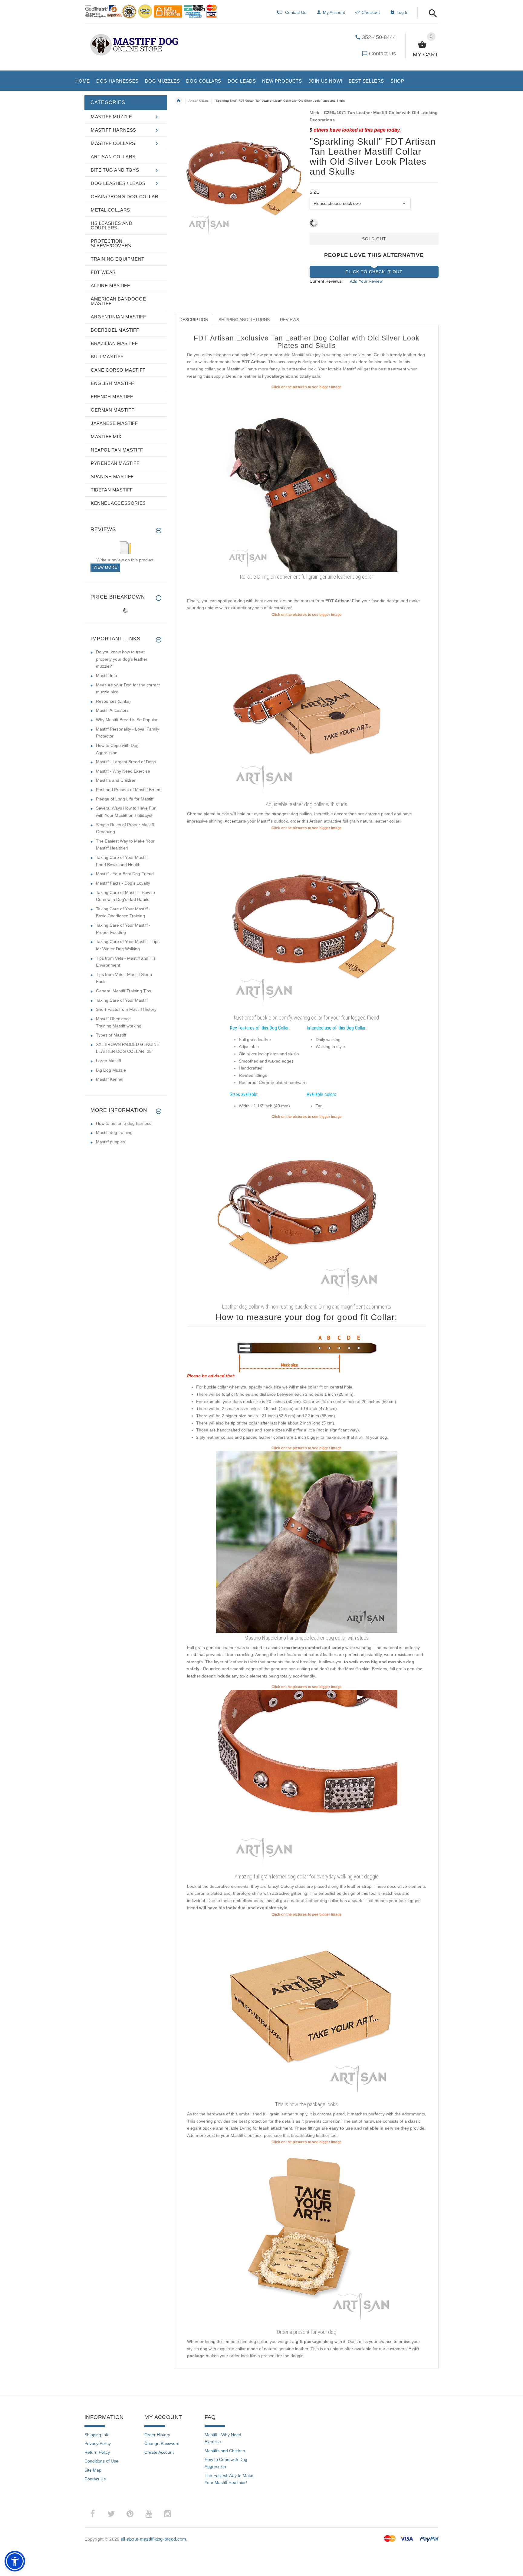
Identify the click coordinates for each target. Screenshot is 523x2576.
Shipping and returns (244, 320)
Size (314, 192)
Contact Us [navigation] (296, 12)
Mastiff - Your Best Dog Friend (125, 874)
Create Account (159, 2452)
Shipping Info (97, 2435)
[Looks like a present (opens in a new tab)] (307, 2236)
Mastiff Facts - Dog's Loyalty (123, 883)
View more (105, 567)
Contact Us (382, 54)
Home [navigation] (179, 101)
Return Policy (97, 2452)
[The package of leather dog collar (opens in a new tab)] (307, 2008)
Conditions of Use (101, 2461)
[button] (431, 14)
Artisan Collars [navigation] (199, 101)
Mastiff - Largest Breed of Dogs (126, 762)
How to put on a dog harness (124, 1123)
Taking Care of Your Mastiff (122, 1000)
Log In (403, 12)
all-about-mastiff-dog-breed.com (154, 2539)
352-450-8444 (379, 37)
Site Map (93, 2470)
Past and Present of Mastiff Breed (128, 790)
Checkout (371, 12)
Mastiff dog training (114, 1132)
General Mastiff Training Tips (123, 991)
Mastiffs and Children (116, 780)
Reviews (289, 320)
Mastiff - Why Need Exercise (123, 771)
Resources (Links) (113, 701)
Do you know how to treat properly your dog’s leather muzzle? (122, 659)
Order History (157, 2435)
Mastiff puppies (110, 1142)
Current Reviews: (326, 281)
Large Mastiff (109, 1061)
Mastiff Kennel (110, 1079)
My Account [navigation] (334, 12)
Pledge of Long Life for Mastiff (125, 799)
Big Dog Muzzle (111, 1070)
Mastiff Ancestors (112, 710)
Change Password (162, 2443)
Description (194, 320)
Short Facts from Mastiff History (126, 1009)
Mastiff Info (107, 675)
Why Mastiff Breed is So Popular (127, 720)
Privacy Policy (98, 2443)
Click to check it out (374, 272)
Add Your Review (366, 281)
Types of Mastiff (111, 1035)
